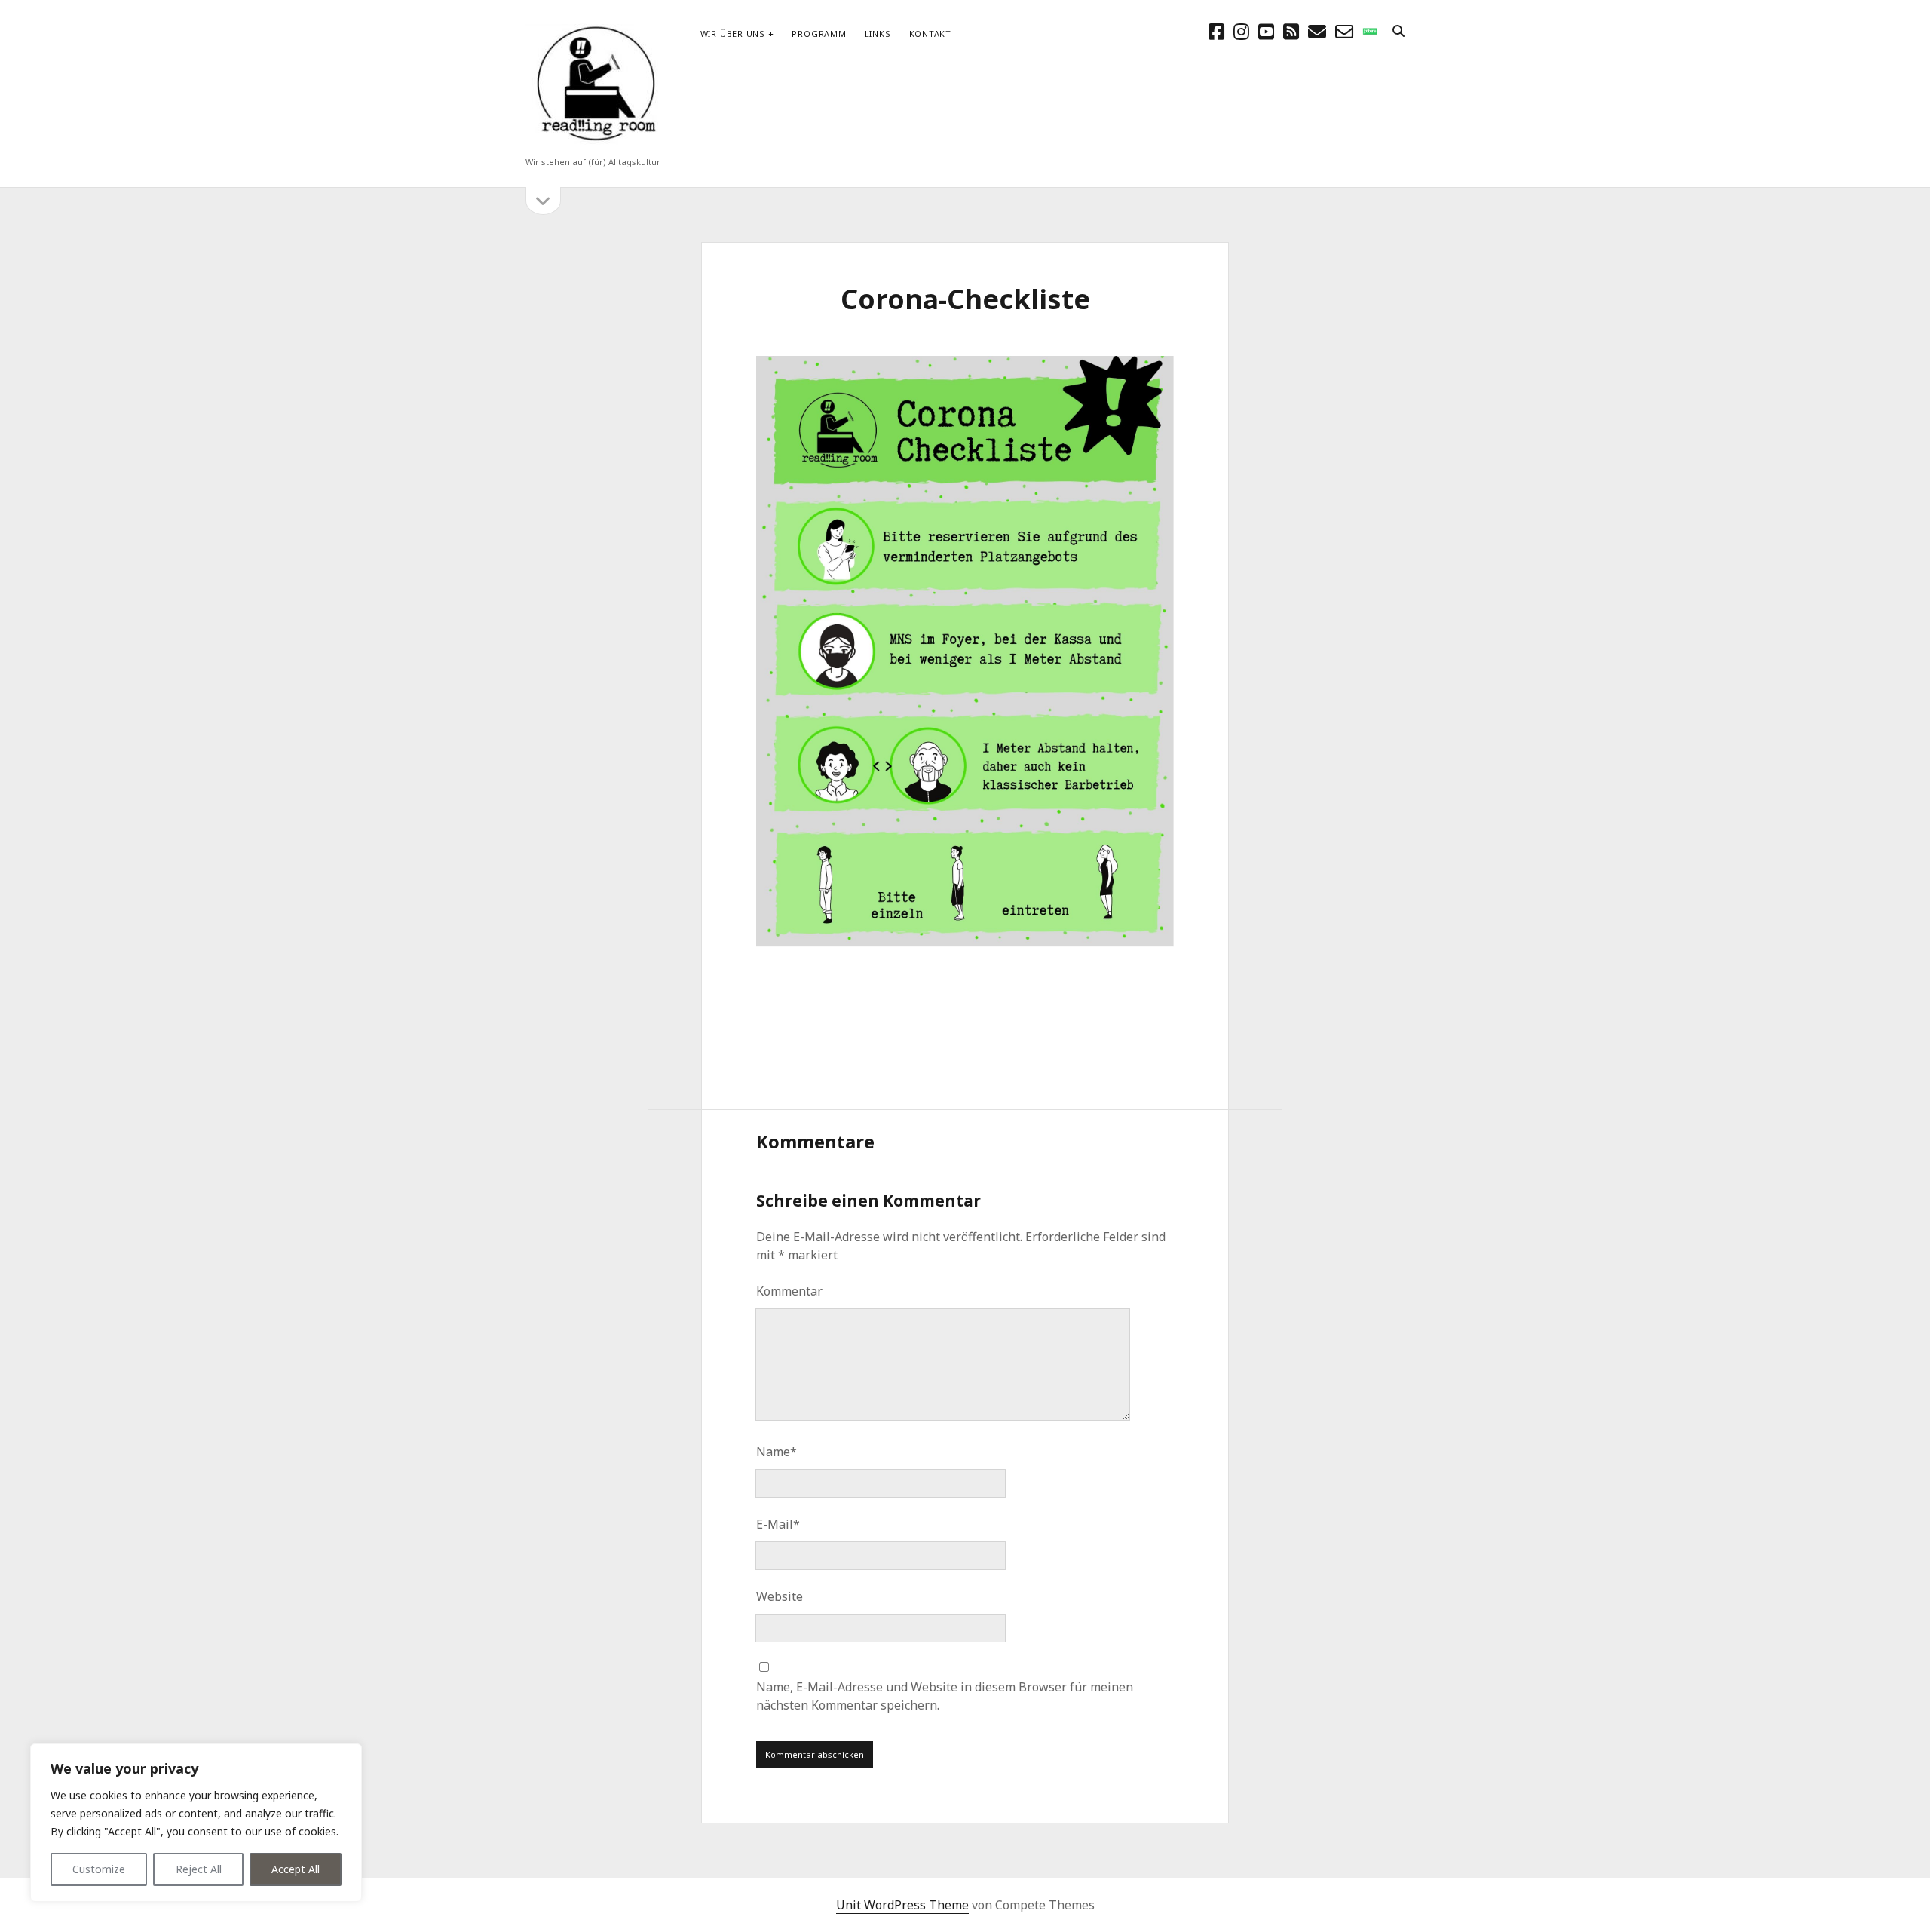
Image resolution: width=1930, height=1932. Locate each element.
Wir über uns (733, 34)
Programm (819, 34)
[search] (1398, 32)
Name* (777, 1452)
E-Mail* (778, 1524)
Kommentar (789, 1291)
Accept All (296, 1869)
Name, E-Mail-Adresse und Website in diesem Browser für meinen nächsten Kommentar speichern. (945, 1696)
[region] (196, 1823)
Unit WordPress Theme (902, 1905)
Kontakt (930, 34)
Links (878, 34)
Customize (99, 1869)
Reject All (199, 1869)
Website (780, 1596)
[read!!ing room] (593, 142)
